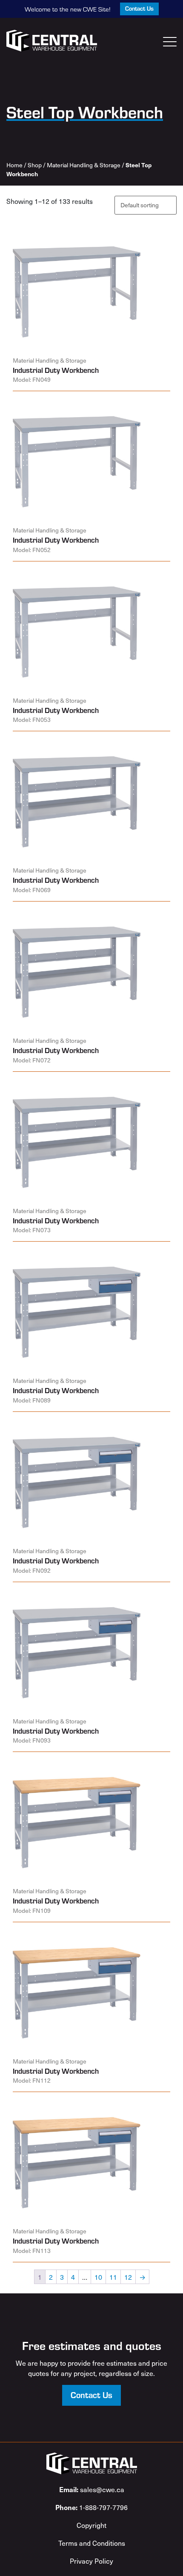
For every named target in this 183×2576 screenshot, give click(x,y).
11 (113, 2277)
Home (14, 165)
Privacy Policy (91, 2561)
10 (98, 2277)
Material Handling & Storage (84, 165)
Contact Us (139, 8)
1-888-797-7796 (91, 2507)
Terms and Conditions (92, 2543)
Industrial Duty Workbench (56, 370)
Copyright (91, 2525)
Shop (35, 165)
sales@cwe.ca (92, 2489)
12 (128, 2277)
